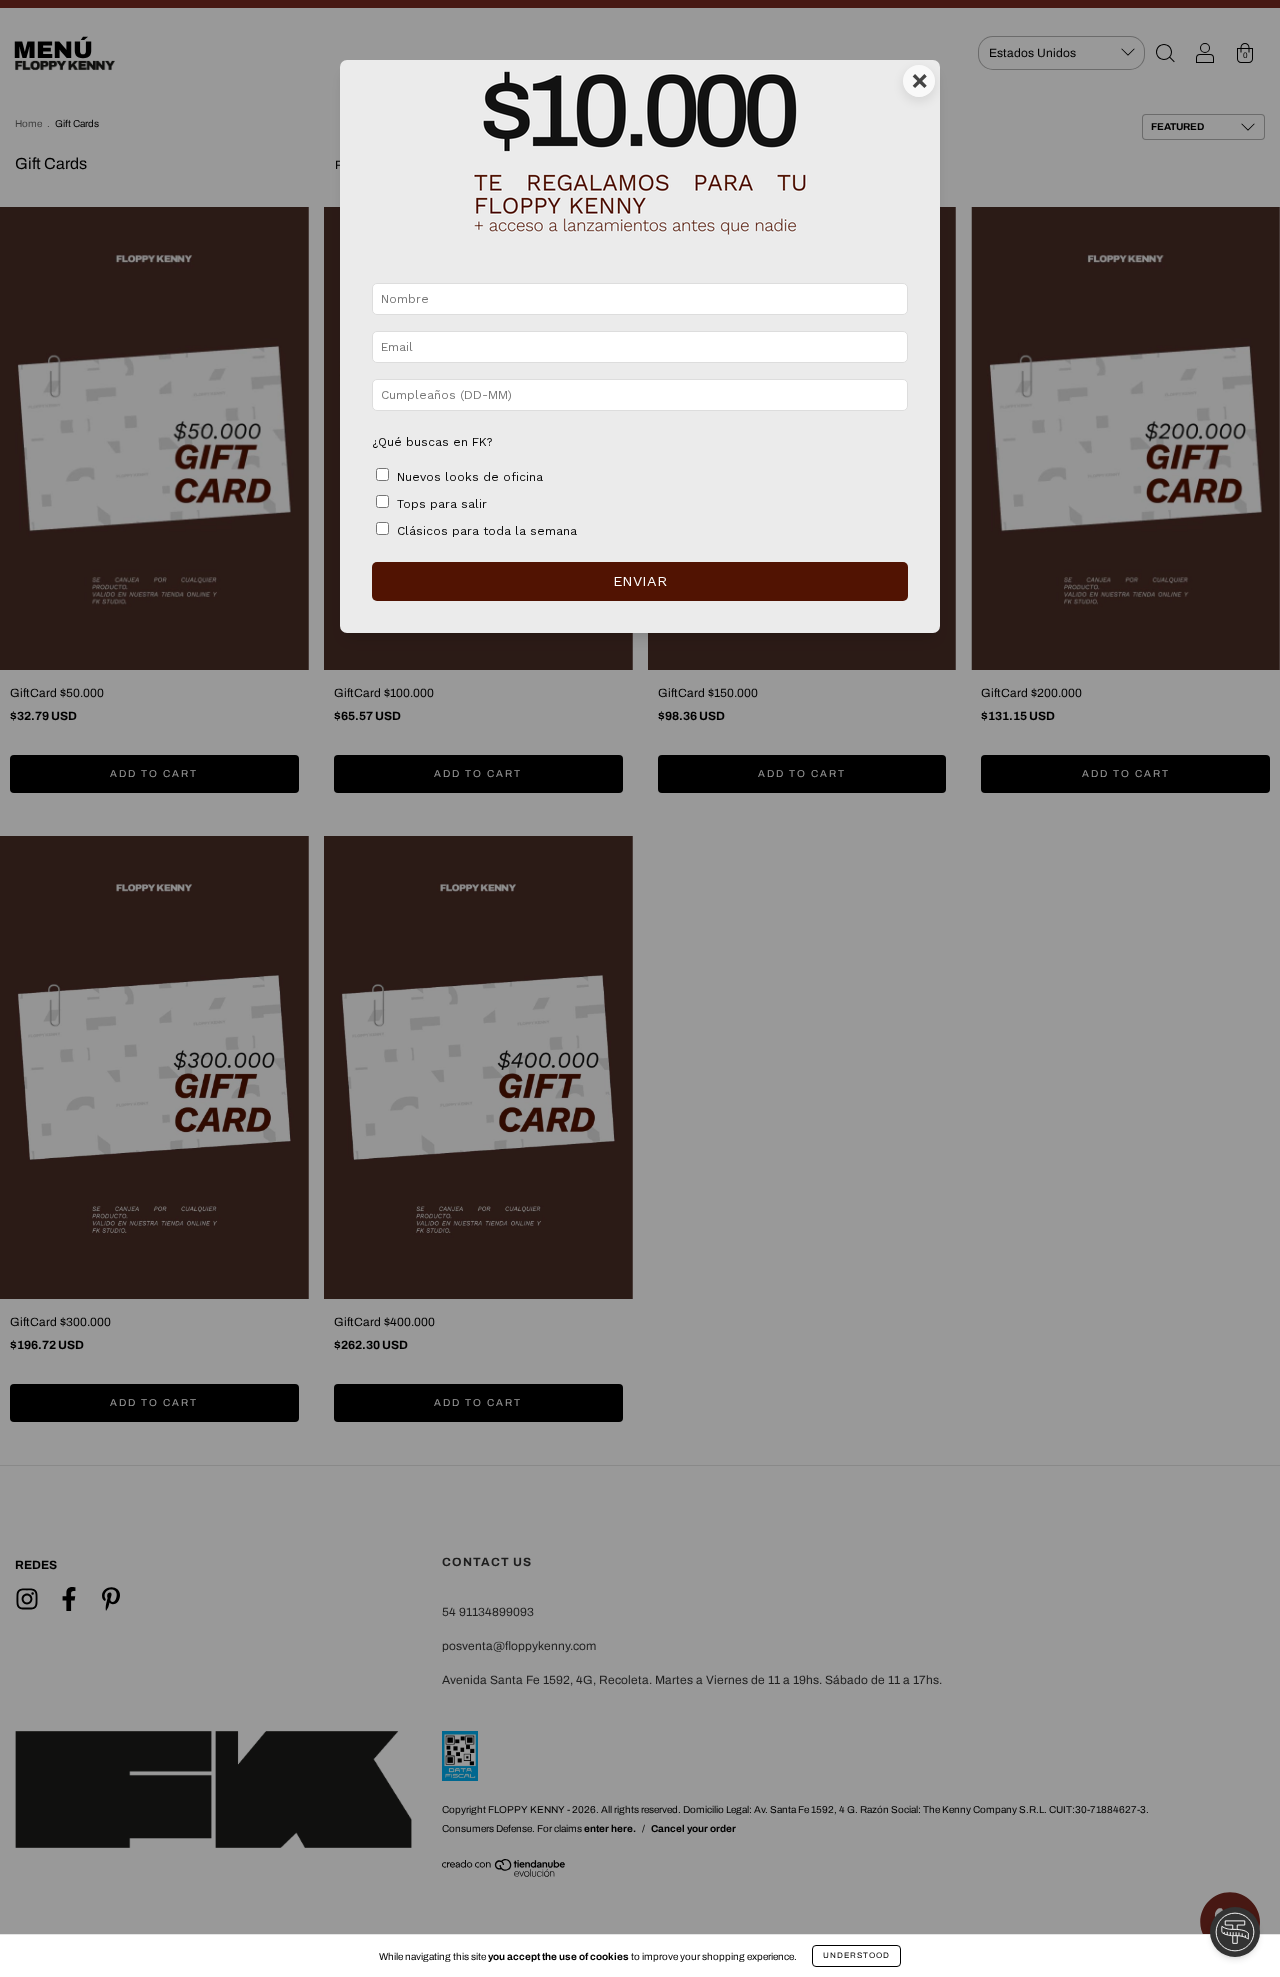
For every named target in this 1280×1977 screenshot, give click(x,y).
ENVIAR (640, 581)
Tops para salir (442, 504)
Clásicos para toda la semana (487, 531)
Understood (856, 1955)
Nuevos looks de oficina (470, 477)
